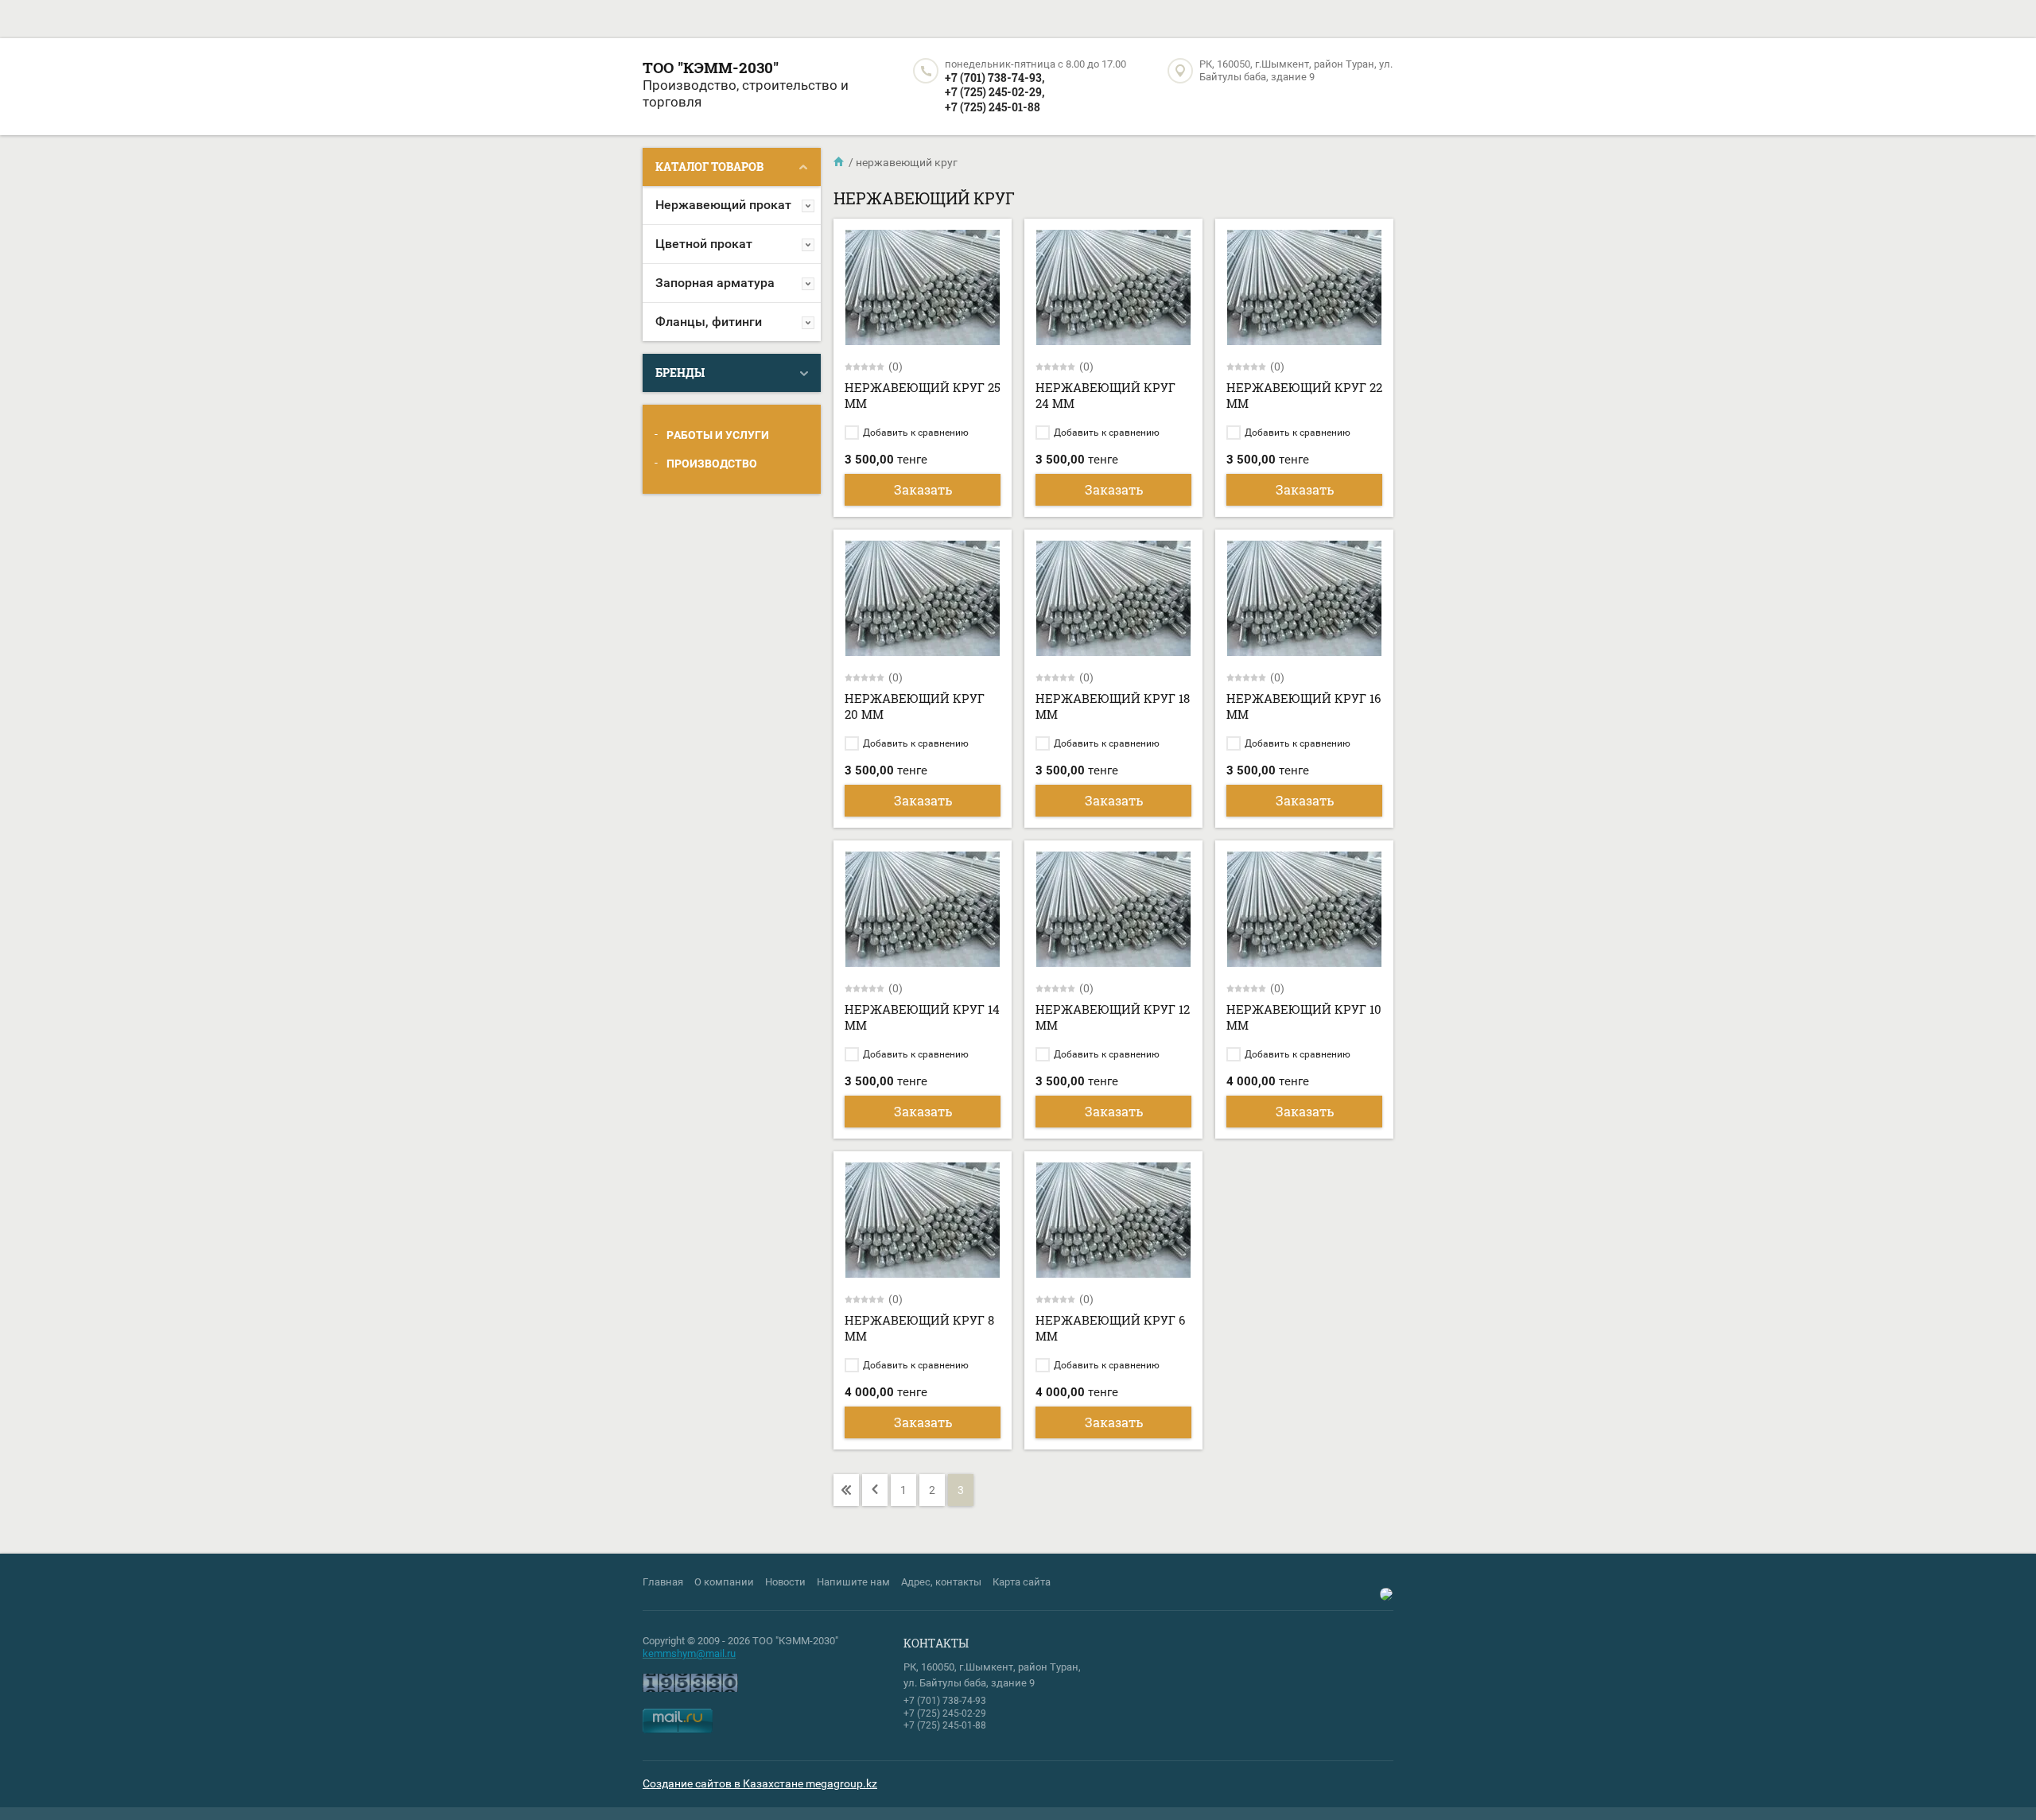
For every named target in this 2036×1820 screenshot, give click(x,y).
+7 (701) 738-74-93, (995, 78)
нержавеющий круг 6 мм (1110, 1328)
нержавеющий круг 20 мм (915, 706)
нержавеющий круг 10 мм (1304, 1017)
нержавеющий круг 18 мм (1113, 706)
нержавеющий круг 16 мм (1304, 706)
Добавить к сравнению (915, 433)
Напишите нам (853, 1582)
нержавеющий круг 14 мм (922, 1017)
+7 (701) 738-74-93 (945, 1701)
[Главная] (840, 162)
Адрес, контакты (941, 1582)
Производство (712, 464)
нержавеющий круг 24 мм (1105, 395)
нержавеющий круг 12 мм (1113, 1017)
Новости (785, 1582)
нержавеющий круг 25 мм (923, 395)
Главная (663, 1582)
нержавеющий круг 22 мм (1304, 395)
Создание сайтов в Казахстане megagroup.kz (760, 1783)
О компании (724, 1582)
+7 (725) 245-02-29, (995, 92)
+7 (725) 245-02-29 (945, 1713)
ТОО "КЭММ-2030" (711, 67)
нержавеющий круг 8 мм (919, 1328)
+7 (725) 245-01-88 (993, 107)
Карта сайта (1022, 1582)
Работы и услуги (718, 435)
